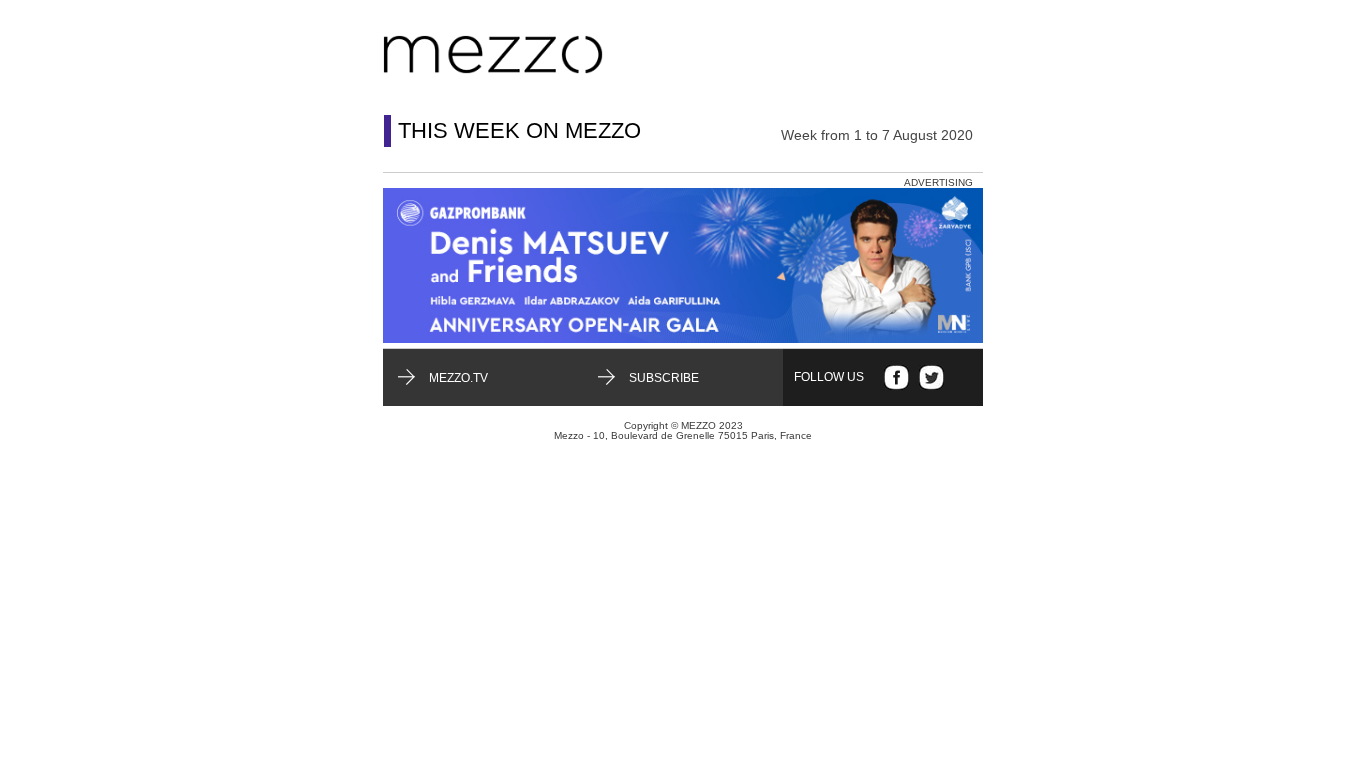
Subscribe (664, 378)
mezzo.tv (458, 378)
